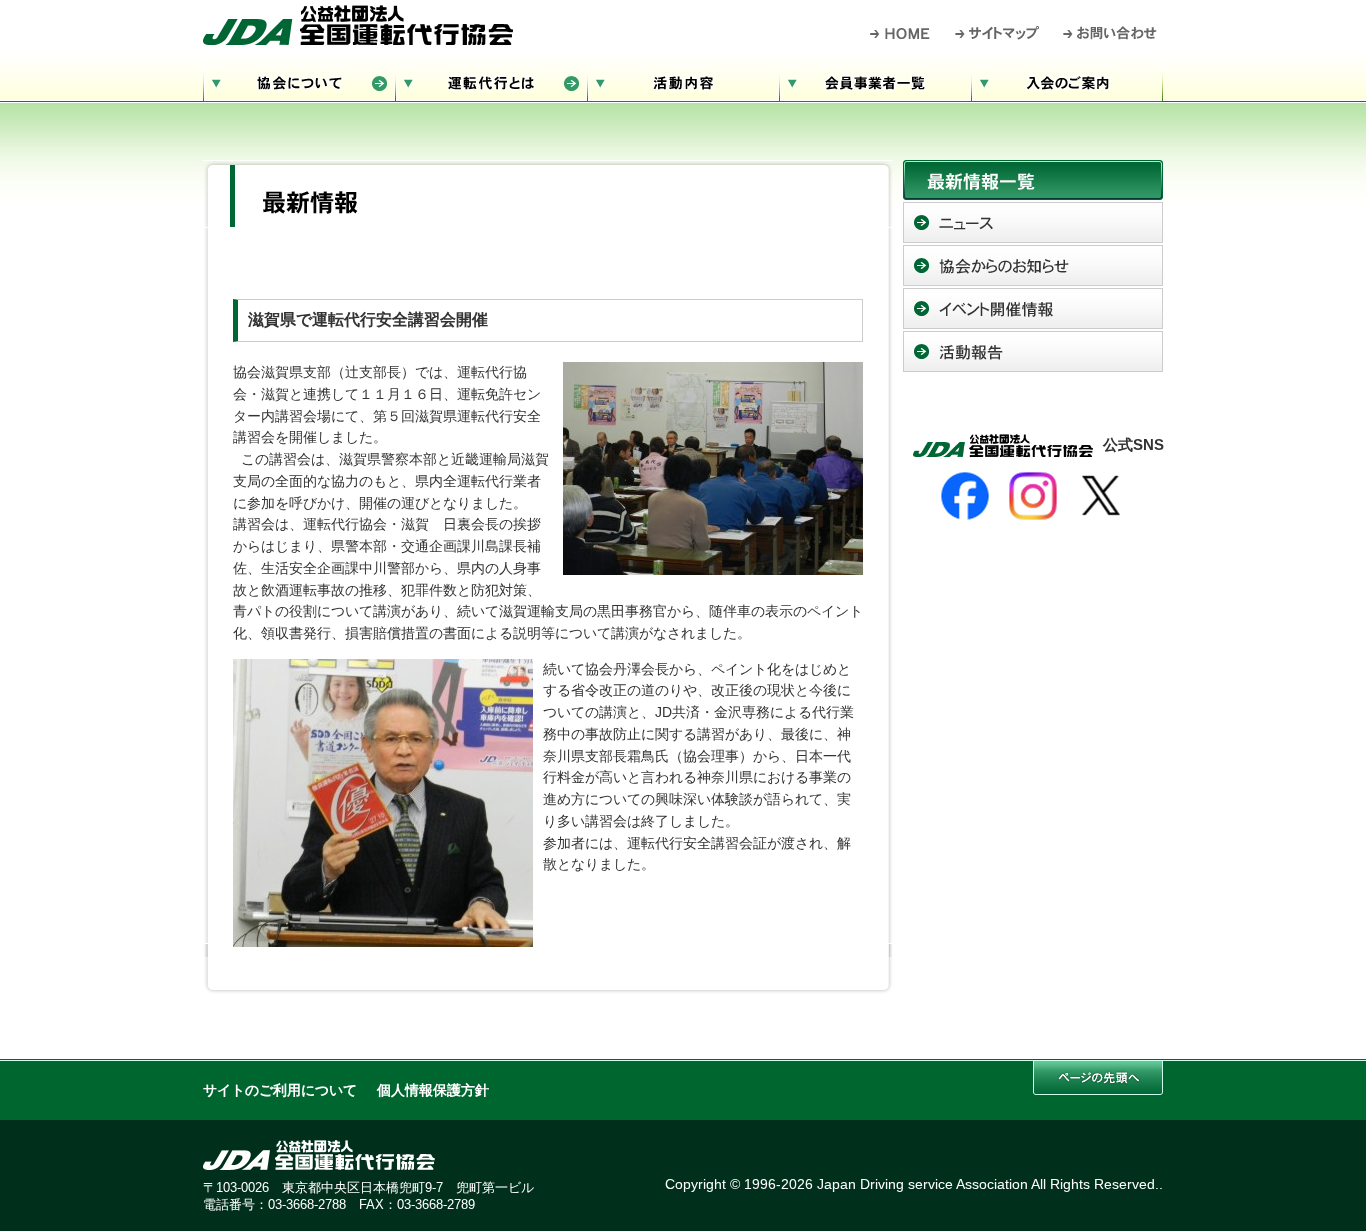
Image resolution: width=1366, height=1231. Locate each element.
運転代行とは (491, 80)
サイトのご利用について (280, 1090)
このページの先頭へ (1098, 1077)
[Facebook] (965, 496)
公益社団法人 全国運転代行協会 (358, 25)
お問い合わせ (1110, 33)
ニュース (1033, 222)
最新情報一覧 (1033, 180)
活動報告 (1033, 351)
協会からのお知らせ (1033, 265)
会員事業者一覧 (875, 80)
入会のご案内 (1067, 80)
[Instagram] (1033, 496)
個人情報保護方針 (433, 1090)
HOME (900, 33)
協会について (299, 80)
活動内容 (683, 80)
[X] (1101, 496)
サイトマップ (998, 33)
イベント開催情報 (1033, 308)
